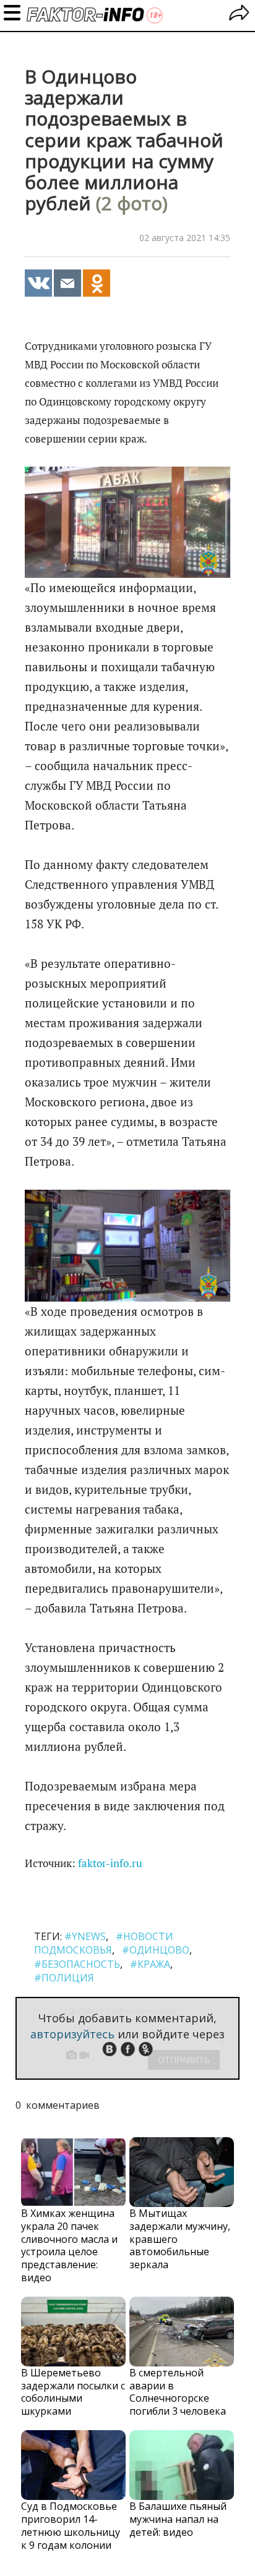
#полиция (64, 1978)
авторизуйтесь (72, 2034)
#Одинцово (156, 1950)
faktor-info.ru (110, 1863)
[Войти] (239, 15)
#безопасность (77, 1964)
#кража (150, 1964)
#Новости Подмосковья (104, 1943)
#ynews (85, 1936)
